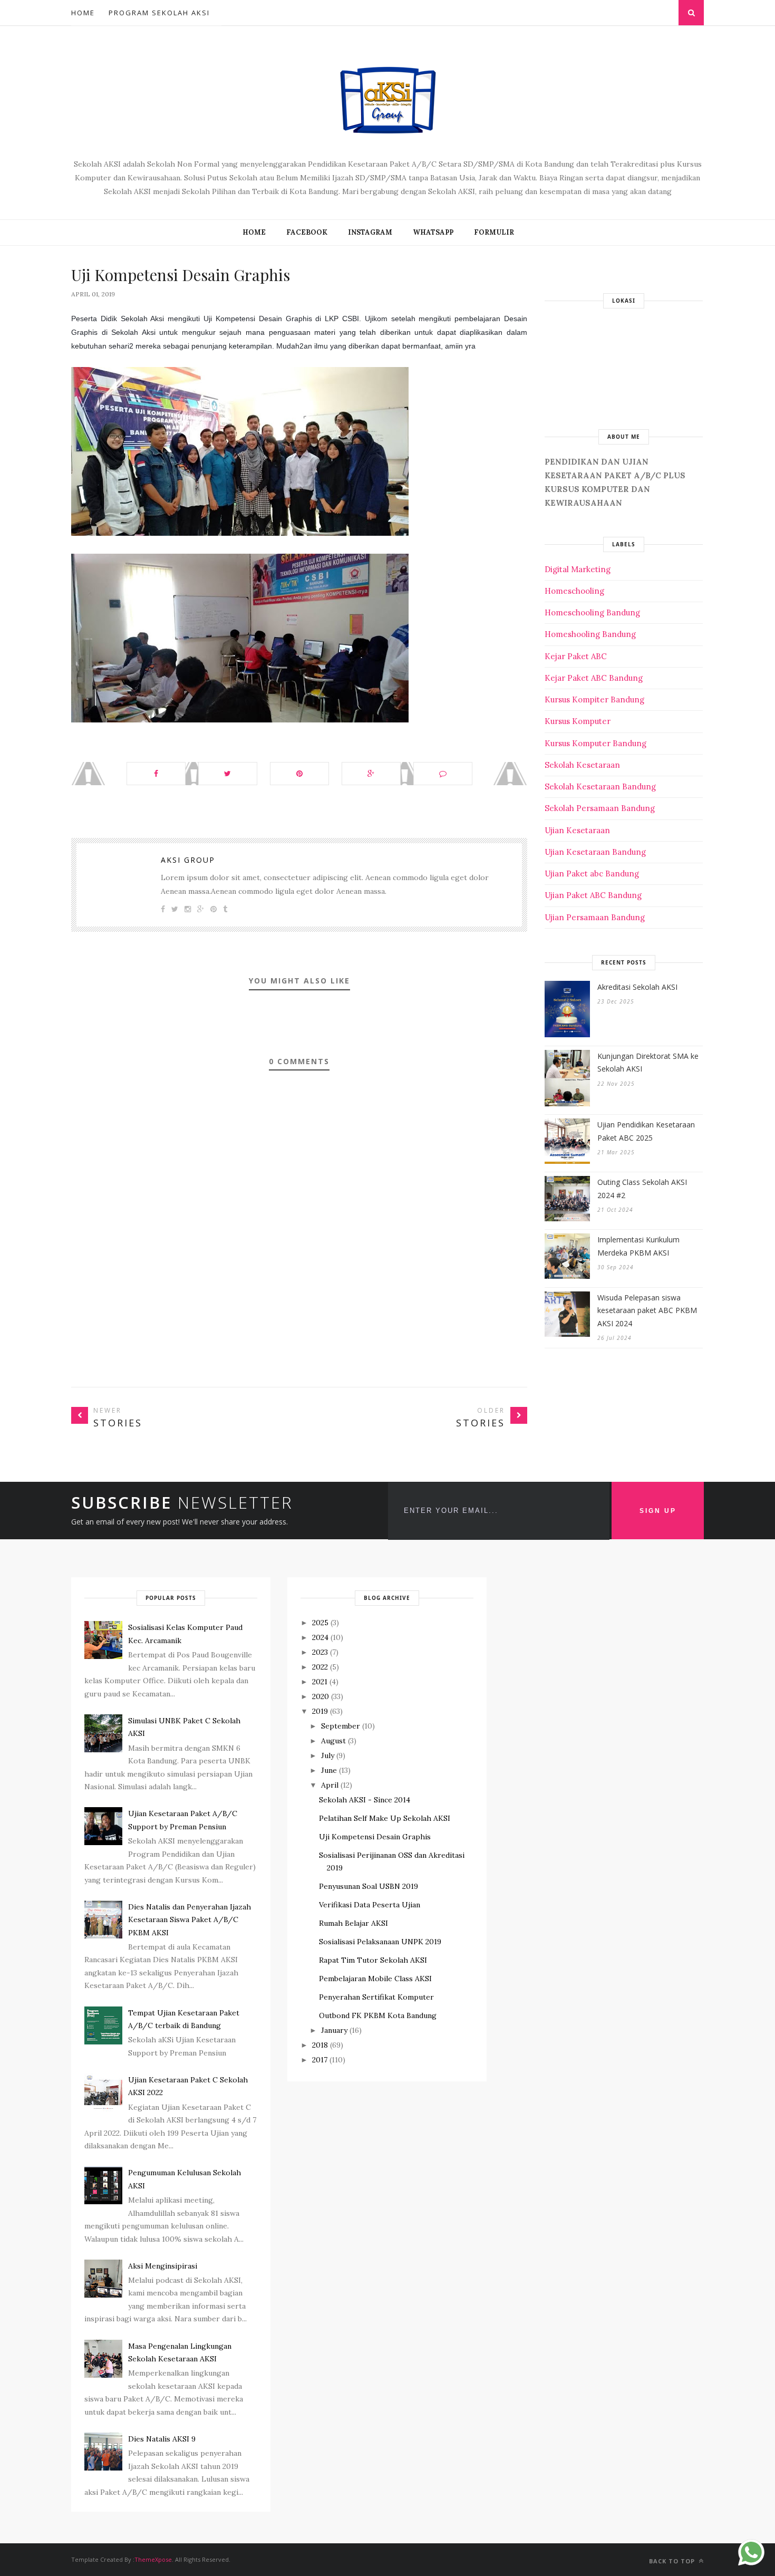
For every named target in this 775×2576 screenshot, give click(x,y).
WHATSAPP (433, 232)
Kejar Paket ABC (576, 656)
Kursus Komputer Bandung (595, 743)
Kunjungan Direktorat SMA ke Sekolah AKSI (648, 1063)
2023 (320, 1652)
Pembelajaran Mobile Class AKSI (375, 1979)
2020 (321, 1696)
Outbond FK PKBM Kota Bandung (378, 2015)
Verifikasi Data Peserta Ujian (370, 1905)
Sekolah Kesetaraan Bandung (600, 787)
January (334, 2030)
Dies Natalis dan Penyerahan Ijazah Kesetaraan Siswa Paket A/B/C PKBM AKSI (190, 1920)
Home (83, 13)
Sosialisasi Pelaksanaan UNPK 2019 (380, 1942)
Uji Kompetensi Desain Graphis (375, 1837)
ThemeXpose (153, 2559)
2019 (320, 1711)
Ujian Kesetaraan (577, 830)
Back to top (673, 2561)
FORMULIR (494, 232)
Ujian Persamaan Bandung (595, 917)
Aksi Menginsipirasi (163, 2266)
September (341, 1726)
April (330, 1785)
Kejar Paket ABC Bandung (594, 678)
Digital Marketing (578, 569)
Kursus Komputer (578, 721)
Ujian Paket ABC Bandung (593, 895)
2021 (320, 1682)
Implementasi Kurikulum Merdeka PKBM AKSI (638, 1246)
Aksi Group (188, 860)
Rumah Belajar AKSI (353, 1923)
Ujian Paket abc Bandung (592, 874)
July (328, 1755)
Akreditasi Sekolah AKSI (637, 987)
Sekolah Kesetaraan (582, 765)
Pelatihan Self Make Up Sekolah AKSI (385, 1818)
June (329, 1770)
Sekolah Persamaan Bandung (600, 808)
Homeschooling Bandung (592, 612)
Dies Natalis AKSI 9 (162, 2439)
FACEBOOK (307, 232)
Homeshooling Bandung (590, 634)
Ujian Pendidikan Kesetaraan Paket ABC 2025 (646, 1131)
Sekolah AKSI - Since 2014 (365, 1800)
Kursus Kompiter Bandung (594, 700)
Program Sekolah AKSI (159, 13)
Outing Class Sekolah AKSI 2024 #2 (642, 1189)
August (333, 1741)
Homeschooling (574, 591)
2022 (320, 1667)
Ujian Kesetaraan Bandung (595, 852)
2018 (320, 2045)
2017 (320, 2060)
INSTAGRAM (370, 232)
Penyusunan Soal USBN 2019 (369, 1886)
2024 (320, 1637)
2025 (320, 1623)
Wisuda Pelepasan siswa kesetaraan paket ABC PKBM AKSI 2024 (647, 1310)
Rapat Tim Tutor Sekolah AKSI (373, 1960)
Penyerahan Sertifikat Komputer (376, 1997)
